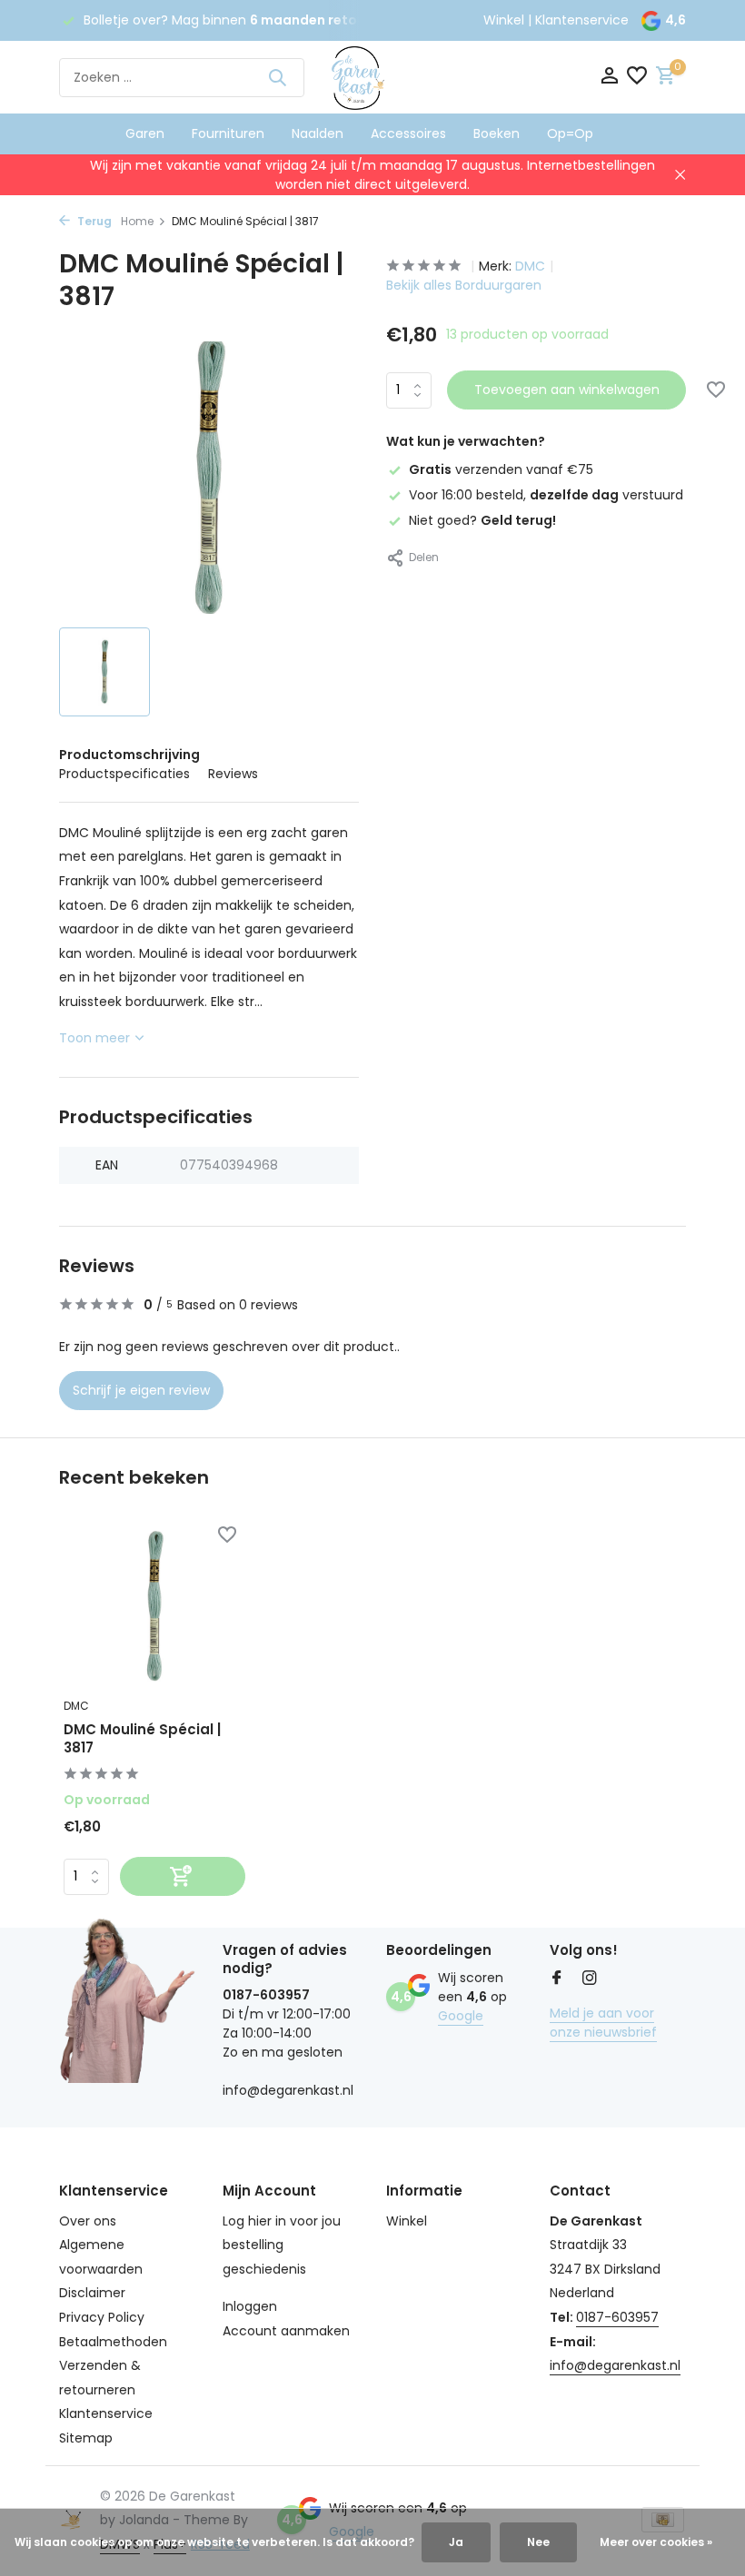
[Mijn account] (609, 78)
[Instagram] (590, 1979)
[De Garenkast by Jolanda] (372, 77)
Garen (145, 133)
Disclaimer (92, 2293)
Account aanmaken (286, 2331)
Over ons (88, 2221)
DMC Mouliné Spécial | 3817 (142, 1738)
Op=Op (570, 133)
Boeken (497, 133)
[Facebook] (557, 1979)
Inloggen (250, 2306)
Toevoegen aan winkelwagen (567, 390)
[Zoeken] (277, 77)
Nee (538, 2542)
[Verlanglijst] (637, 78)
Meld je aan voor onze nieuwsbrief (603, 2023)
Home (137, 221)
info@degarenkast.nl (615, 2365)
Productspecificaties (124, 774)
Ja (456, 2542)
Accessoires (408, 133)
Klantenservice (582, 20)
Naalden (318, 133)
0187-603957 (617, 2317)
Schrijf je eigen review (141, 1390)
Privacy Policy (102, 2317)
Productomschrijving (129, 755)
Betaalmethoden (113, 2342)
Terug (93, 221)
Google (461, 2016)
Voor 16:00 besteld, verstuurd (546, 495)
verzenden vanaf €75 (501, 469)
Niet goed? (482, 520)
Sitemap (86, 2438)
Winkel (504, 20)
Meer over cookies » (656, 2542)
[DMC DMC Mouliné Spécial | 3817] (154, 1607)
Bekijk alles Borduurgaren (464, 285)
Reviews (233, 774)
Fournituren (228, 133)
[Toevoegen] (183, 1876)
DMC (530, 266)
